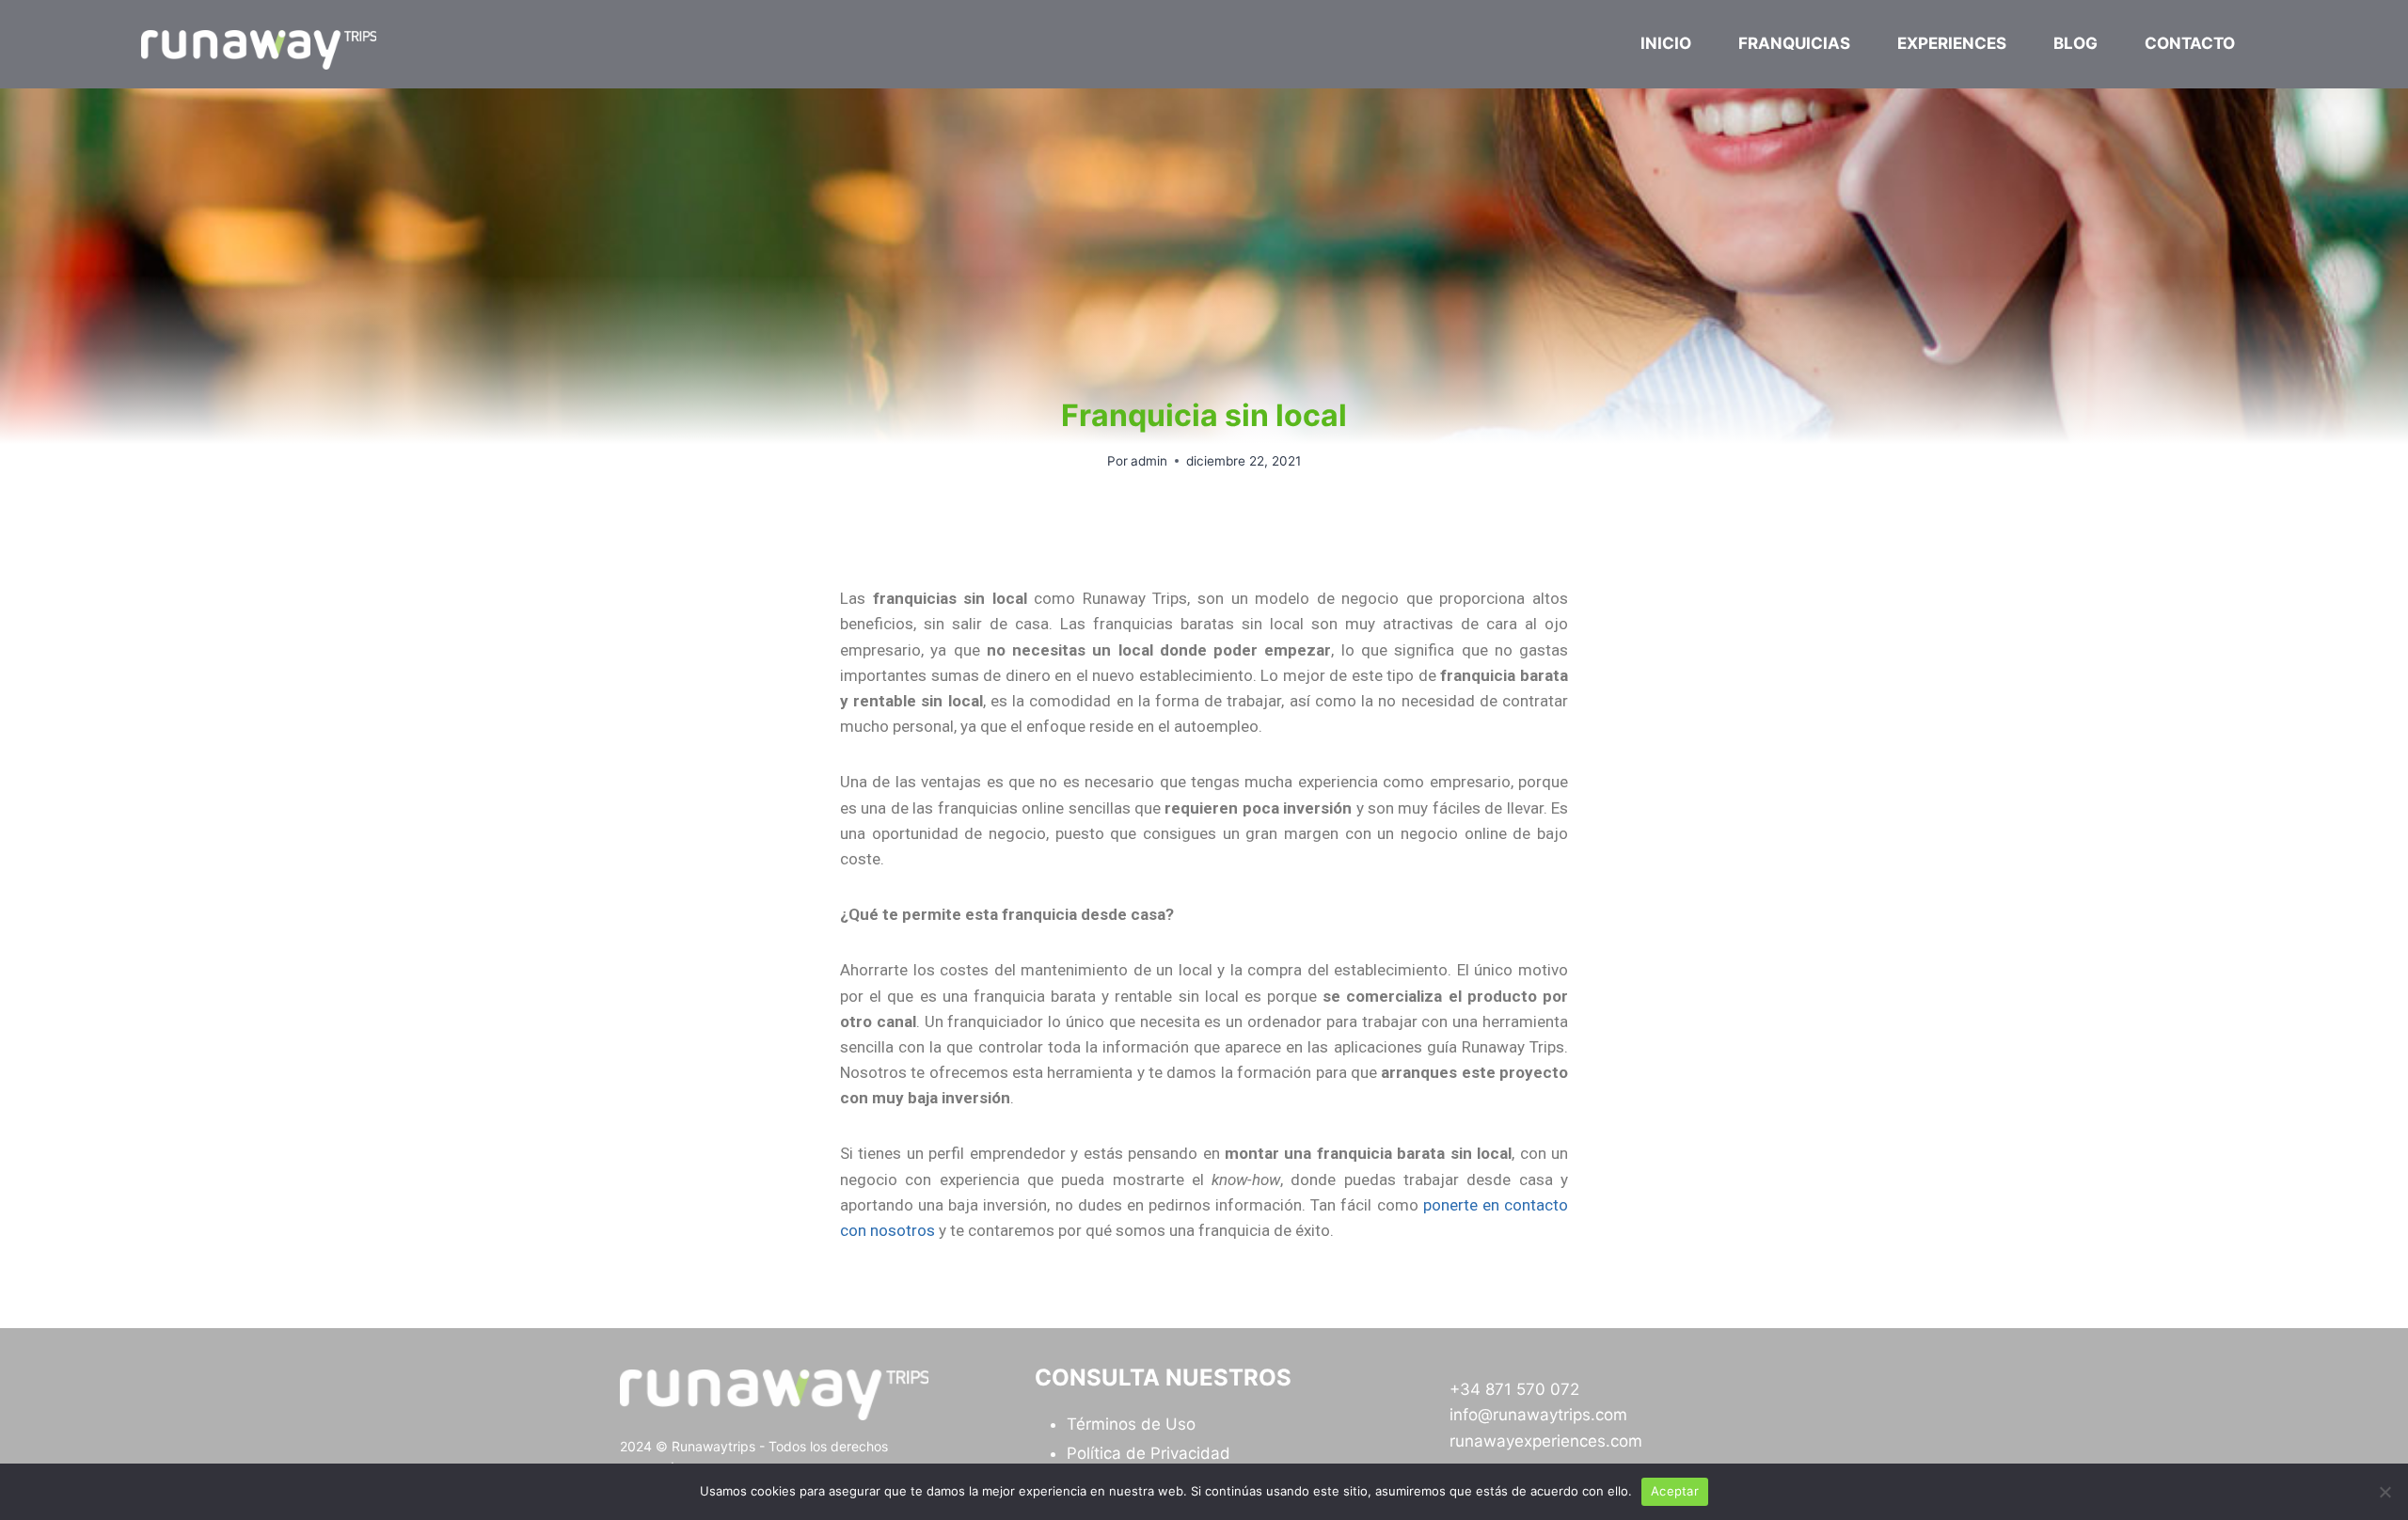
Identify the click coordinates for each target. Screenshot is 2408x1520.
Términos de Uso (1131, 1424)
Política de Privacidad (1149, 1453)
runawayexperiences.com (1546, 1441)
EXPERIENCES (1952, 43)
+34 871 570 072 (1514, 1389)
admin (1149, 461)
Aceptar (1675, 1491)
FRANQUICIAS (1794, 43)
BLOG (2075, 43)
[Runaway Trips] (259, 50)
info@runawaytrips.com (1538, 1415)
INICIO (1666, 43)
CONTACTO (2190, 43)
